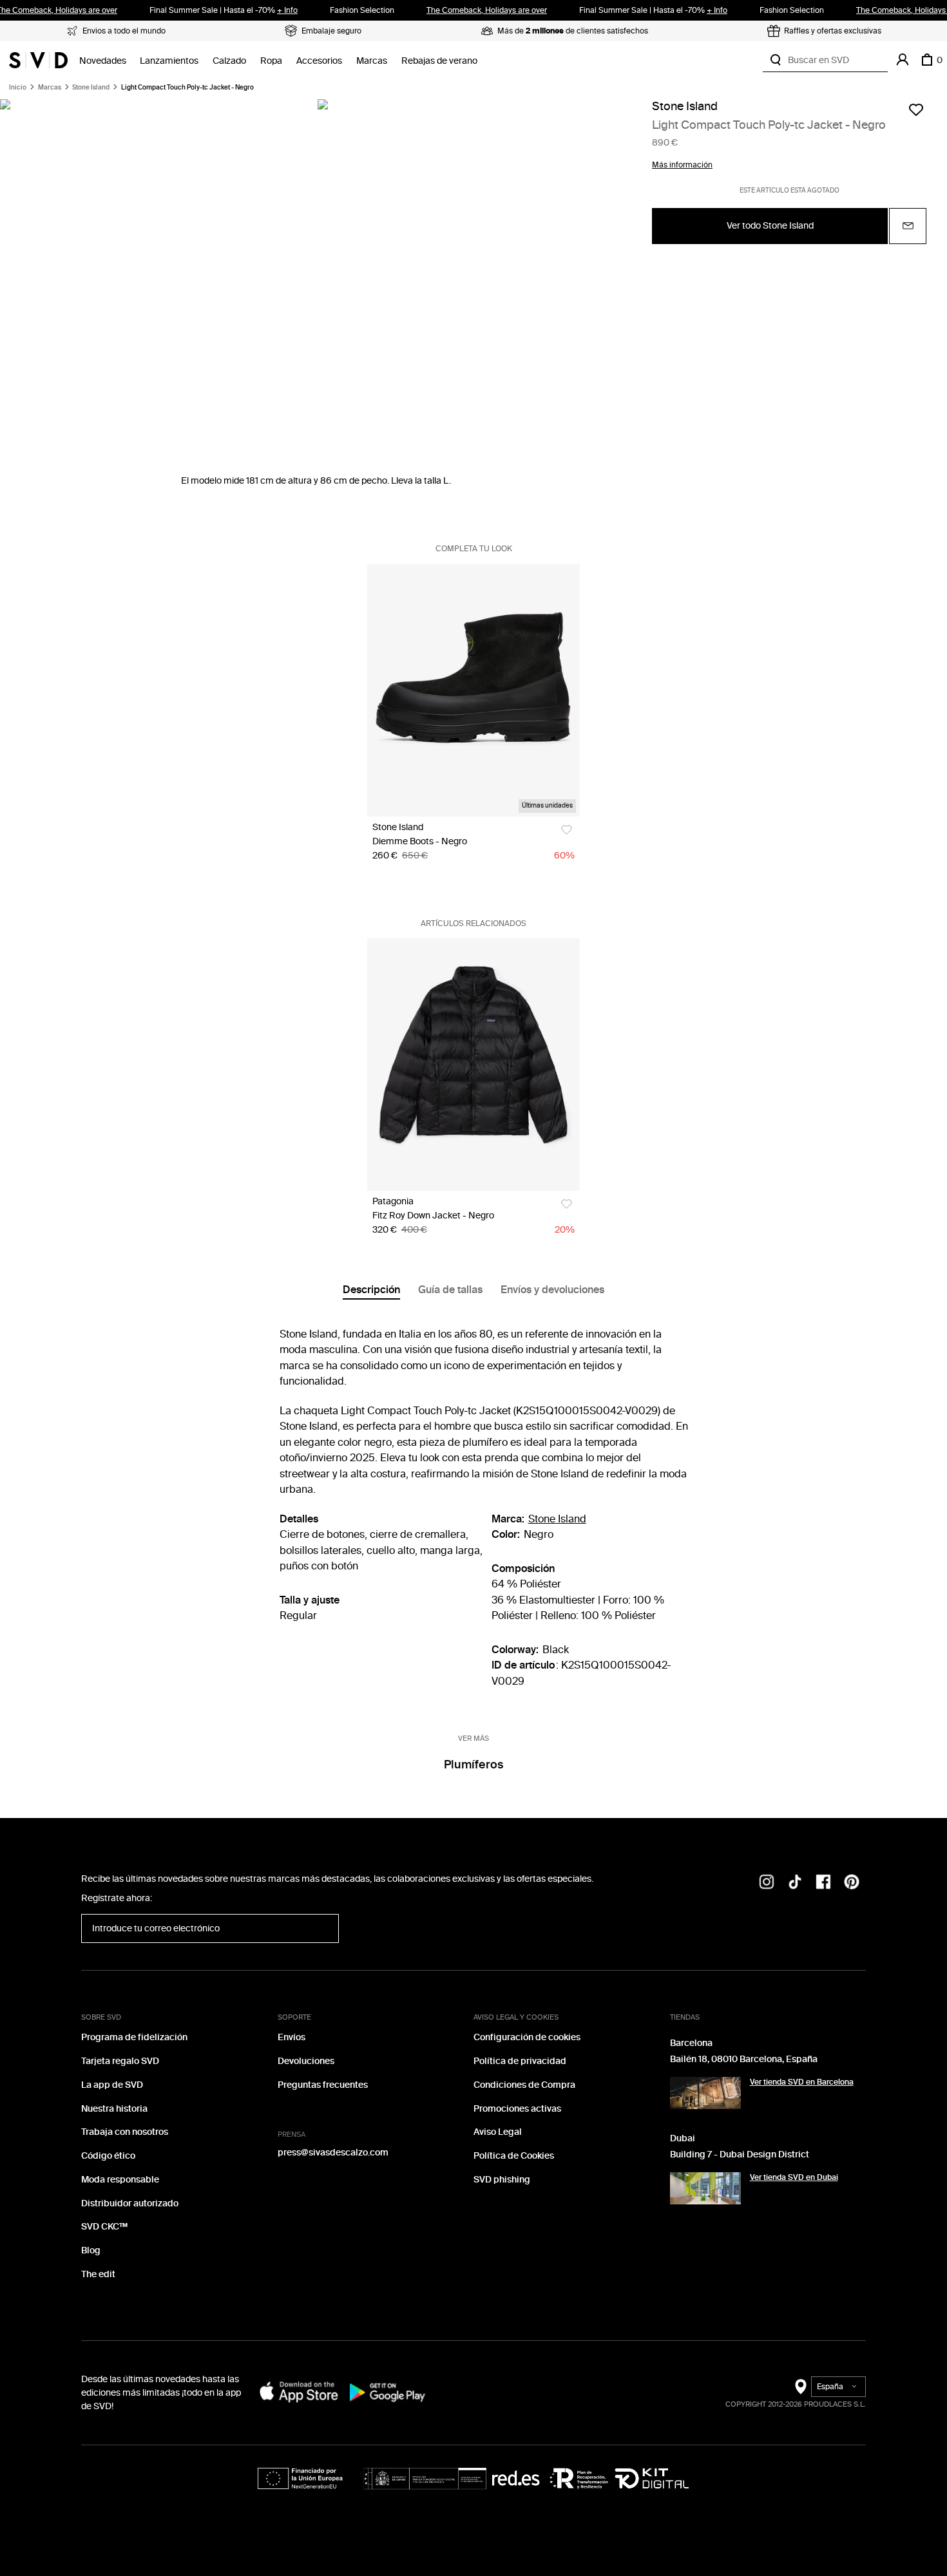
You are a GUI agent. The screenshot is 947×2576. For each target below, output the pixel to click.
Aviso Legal (498, 2132)
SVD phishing (502, 2180)
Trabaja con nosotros (125, 2132)
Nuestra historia (114, 2109)
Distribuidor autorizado (130, 2203)
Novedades (103, 61)
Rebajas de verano (439, 61)
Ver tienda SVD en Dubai (794, 2177)
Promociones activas (517, 2109)
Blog (91, 2250)
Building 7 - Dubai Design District (740, 2155)
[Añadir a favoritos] (916, 109)
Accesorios (319, 61)
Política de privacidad (520, 2061)
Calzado (229, 61)
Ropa (271, 61)
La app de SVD (112, 2085)
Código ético (108, 2156)
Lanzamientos (169, 61)
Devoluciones (306, 2061)
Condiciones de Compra (524, 2085)
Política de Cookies (514, 2156)
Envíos (292, 2037)
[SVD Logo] (38, 60)
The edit (98, 2274)
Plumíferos (473, 1765)
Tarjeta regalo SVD (120, 2061)
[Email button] (908, 226)
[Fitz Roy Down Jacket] (473, 1065)
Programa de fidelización (134, 2037)
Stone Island (91, 88)
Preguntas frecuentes (323, 2085)
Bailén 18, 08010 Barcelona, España (744, 2059)
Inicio (18, 88)
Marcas (372, 61)
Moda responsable (120, 2180)
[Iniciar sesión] (903, 60)
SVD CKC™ (104, 2227)
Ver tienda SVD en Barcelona (802, 2082)
